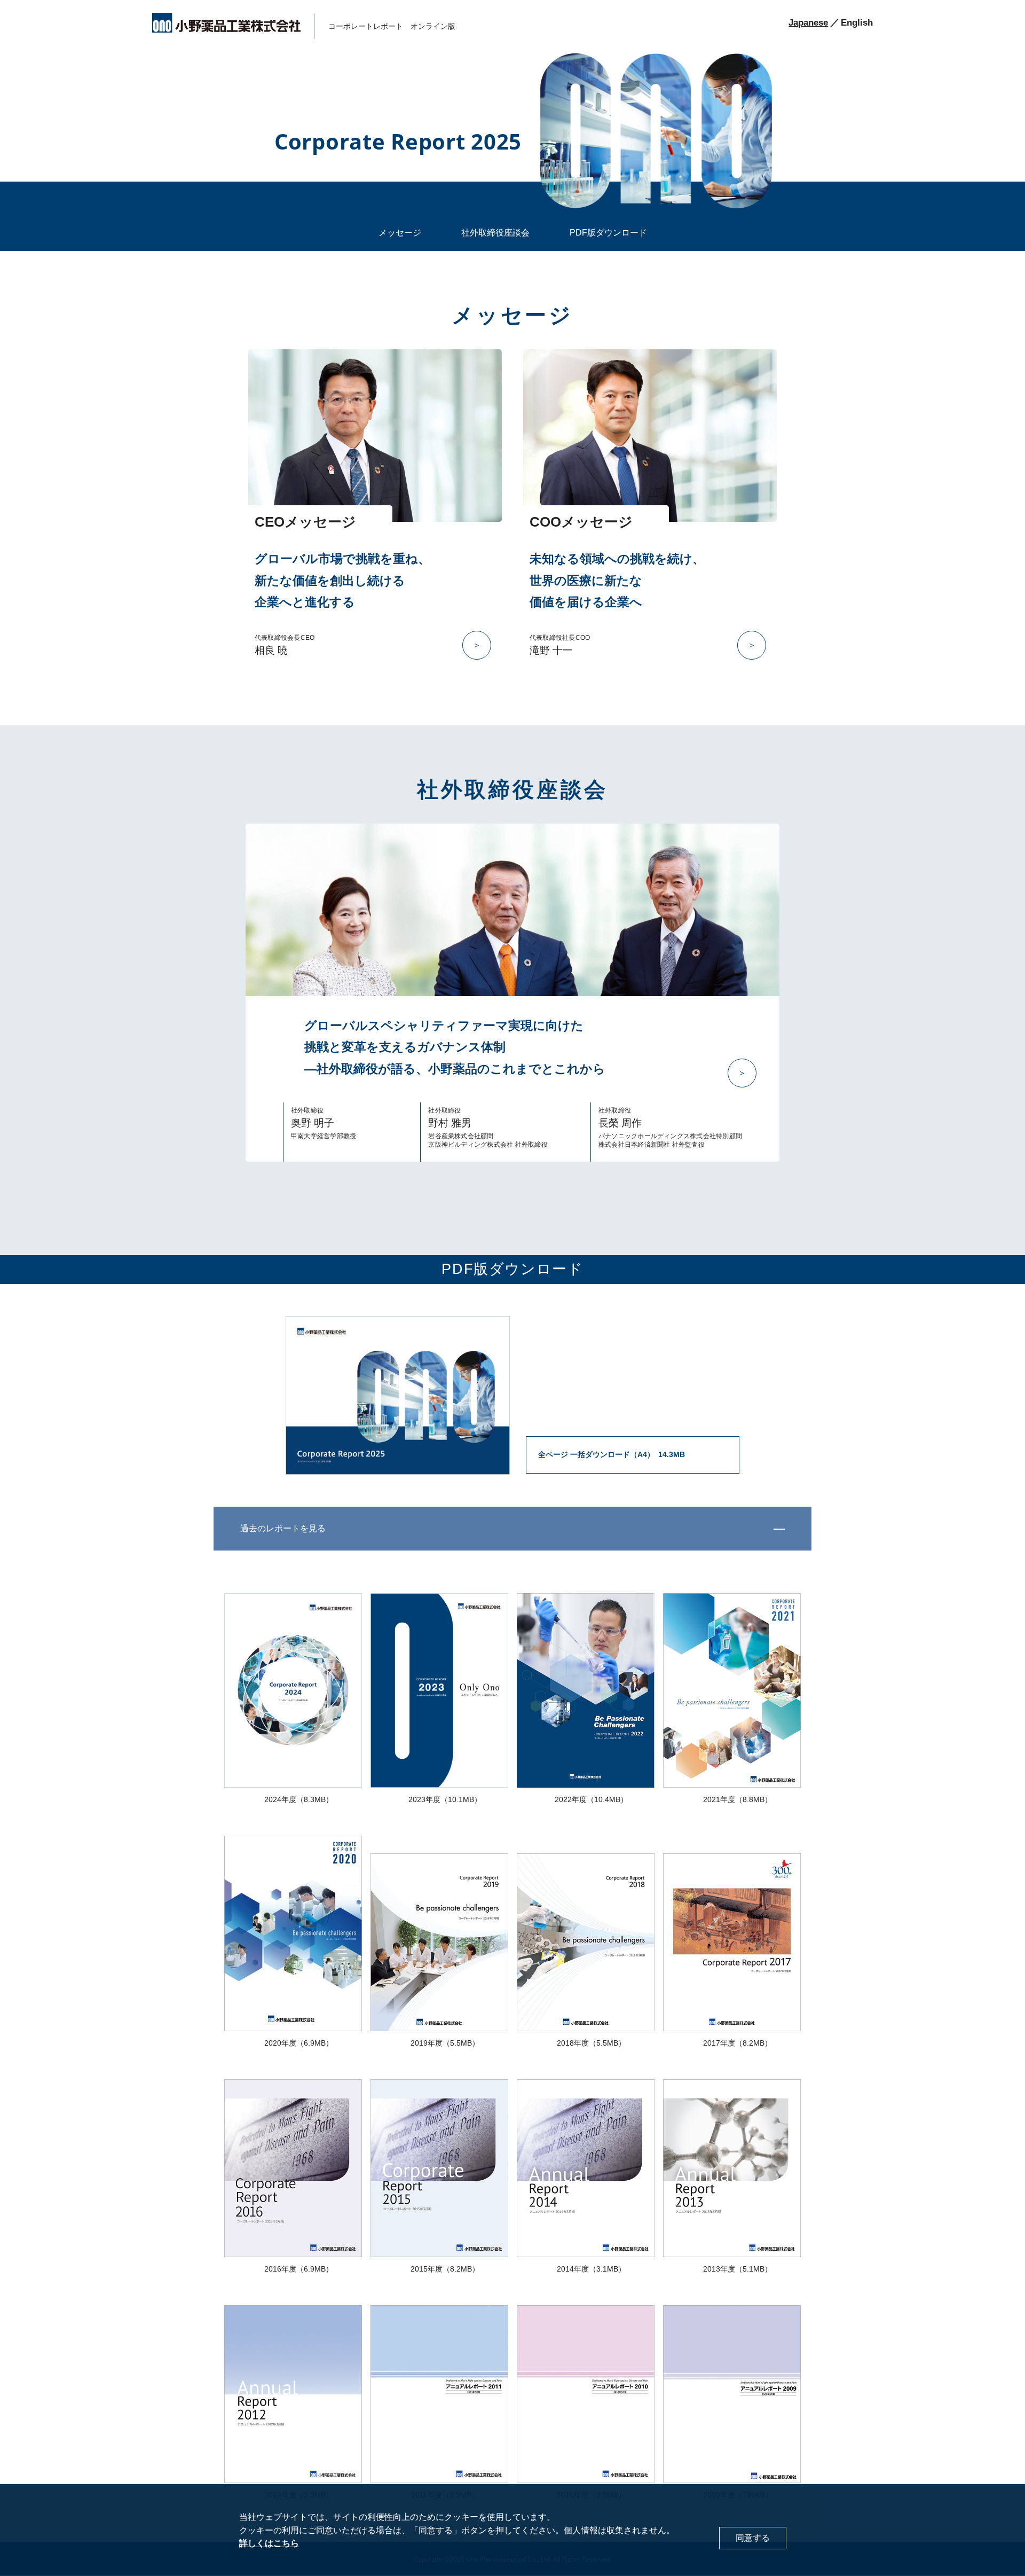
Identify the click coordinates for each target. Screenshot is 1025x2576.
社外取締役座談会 (495, 233)
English (857, 23)
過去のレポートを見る (283, 1528)
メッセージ (400, 233)
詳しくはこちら (269, 2544)
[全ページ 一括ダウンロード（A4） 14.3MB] (512, 1470)
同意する (753, 2538)
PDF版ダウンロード (608, 233)
